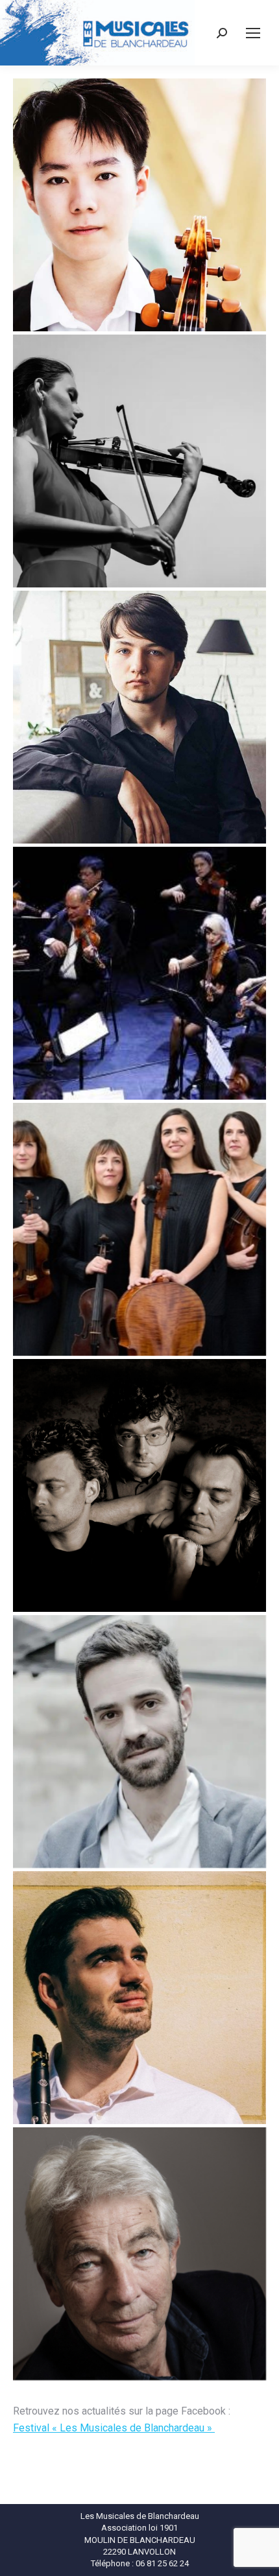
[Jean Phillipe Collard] (139, 2254)
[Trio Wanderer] (139, 1485)
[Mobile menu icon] (253, 33)
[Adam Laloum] (139, 1742)
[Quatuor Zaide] (139, 1229)
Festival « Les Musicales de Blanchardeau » (114, 2428)
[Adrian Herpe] (139, 717)
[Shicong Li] (139, 205)
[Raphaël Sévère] (139, 1998)
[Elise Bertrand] (139, 461)
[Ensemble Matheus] (139, 973)
